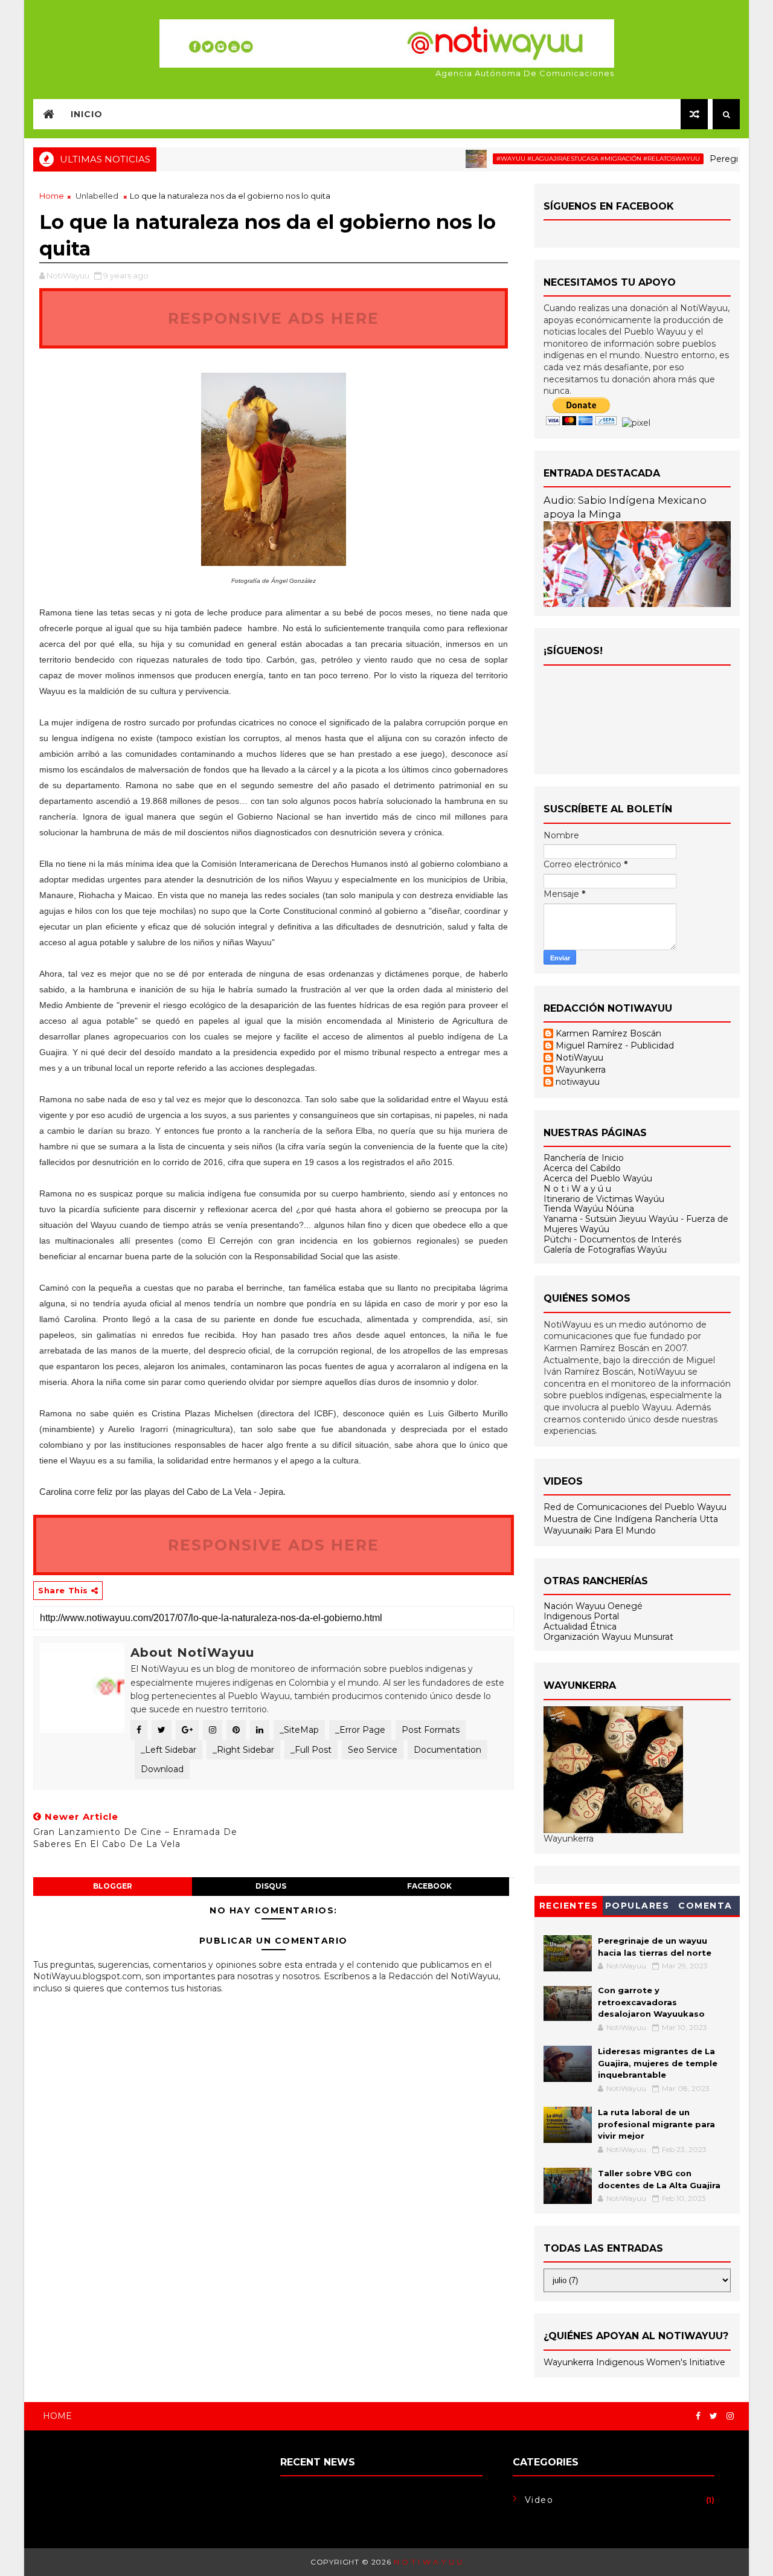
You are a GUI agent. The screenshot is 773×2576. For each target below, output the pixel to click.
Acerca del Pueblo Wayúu (598, 1178)
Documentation (447, 1750)
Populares (637, 1906)
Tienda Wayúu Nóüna (589, 1209)
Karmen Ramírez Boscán (608, 1034)
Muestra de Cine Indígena (599, 1519)
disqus (271, 1886)
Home (52, 196)
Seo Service (373, 1750)
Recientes (569, 1906)
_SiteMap (299, 1730)
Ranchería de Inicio (584, 1158)
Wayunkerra (581, 1070)
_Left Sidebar (168, 1750)
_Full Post (311, 1750)
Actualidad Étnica (580, 1627)
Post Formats (431, 1730)
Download (162, 1769)
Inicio (87, 114)
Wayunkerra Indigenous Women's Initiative (634, 2362)
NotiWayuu (579, 1058)
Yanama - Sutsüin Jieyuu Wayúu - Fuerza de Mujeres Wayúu (636, 1224)
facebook (429, 1886)
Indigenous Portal (581, 1616)
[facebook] (698, 2416)
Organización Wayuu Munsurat (608, 1637)
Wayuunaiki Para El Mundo (600, 1531)
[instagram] (730, 2416)
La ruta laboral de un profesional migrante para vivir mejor (656, 2124)
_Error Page (360, 1730)
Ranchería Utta (686, 1519)
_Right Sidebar (243, 1750)
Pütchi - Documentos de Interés (612, 1239)
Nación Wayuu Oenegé (593, 1606)
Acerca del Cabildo (582, 1168)
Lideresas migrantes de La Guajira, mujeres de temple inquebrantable (658, 2063)
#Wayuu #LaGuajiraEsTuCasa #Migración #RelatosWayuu (561, 159)
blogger (113, 1886)
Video (539, 2500)
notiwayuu (578, 1082)
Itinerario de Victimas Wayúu (604, 1199)
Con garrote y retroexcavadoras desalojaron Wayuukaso (651, 2002)
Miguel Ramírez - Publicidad (615, 1046)
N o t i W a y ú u (577, 1189)
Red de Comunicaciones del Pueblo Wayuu (635, 1507)
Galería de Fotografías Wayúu (605, 1250)
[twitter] (714, 2416)
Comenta (705, 1906)
